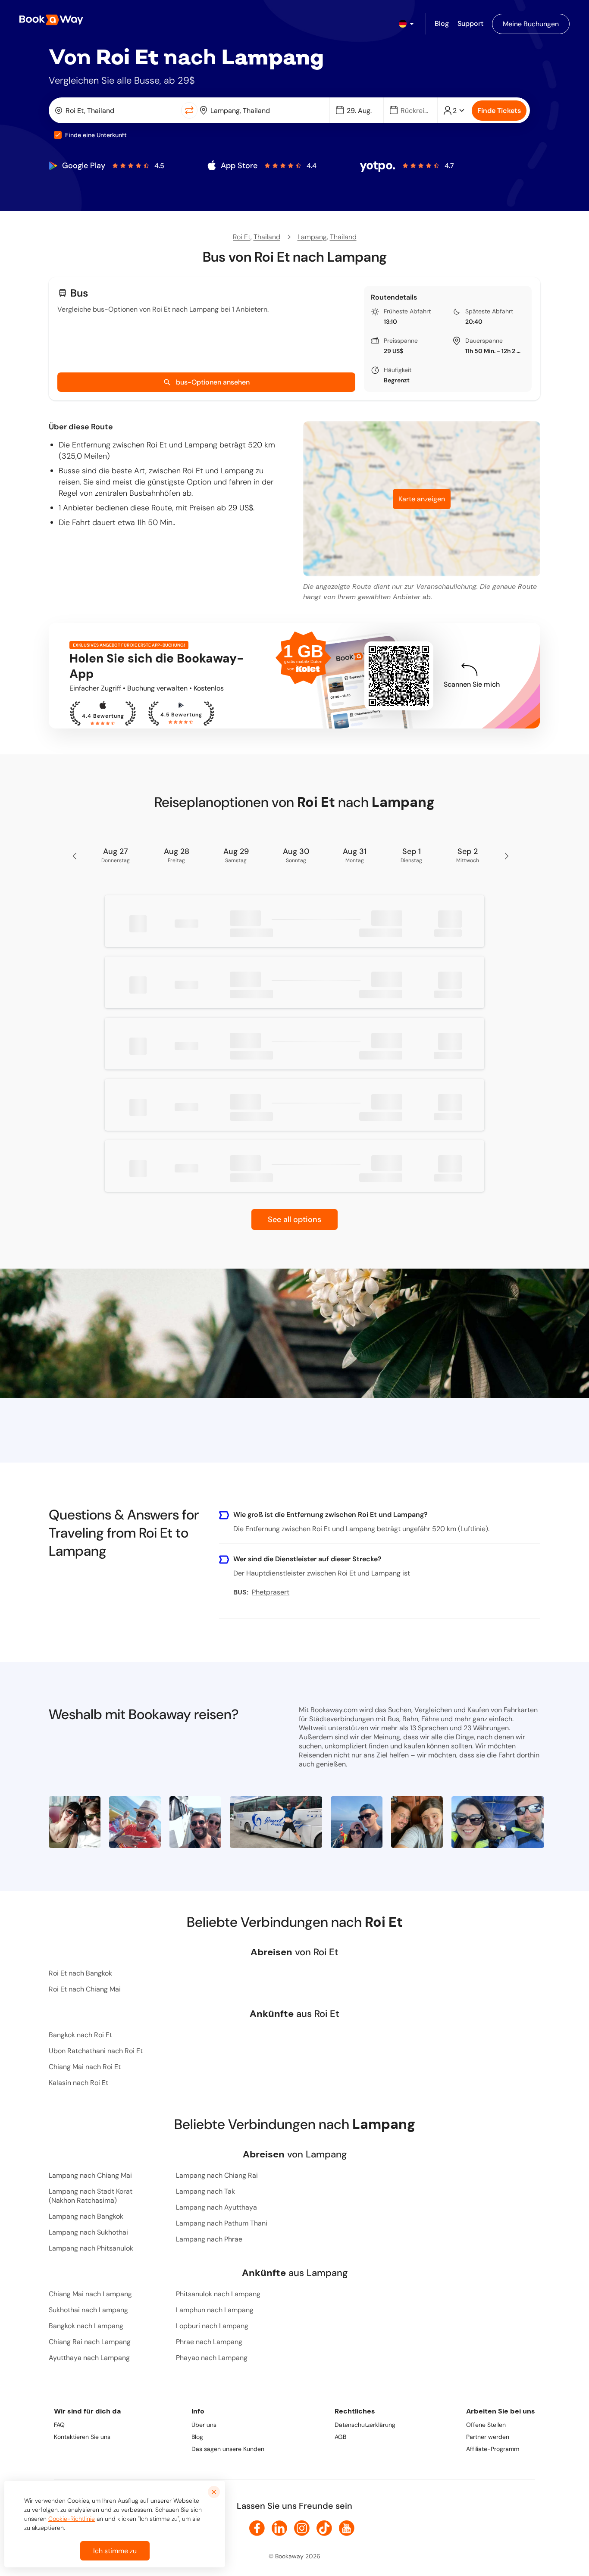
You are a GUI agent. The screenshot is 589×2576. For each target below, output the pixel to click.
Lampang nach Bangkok (86, 2216)
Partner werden (488, 2437)
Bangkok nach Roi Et (80, 2035)
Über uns (204, 2425)
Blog (197, 2437)
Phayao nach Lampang (212, 2358)
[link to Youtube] (347, 2528)
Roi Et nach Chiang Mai (85, 1989)
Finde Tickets (499, 111)
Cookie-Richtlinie (72, 2519)
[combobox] (117, 110)
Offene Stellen (486, 2425)
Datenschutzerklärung (365, 2425)
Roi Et (242, 237)
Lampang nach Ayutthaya (216, 2207)
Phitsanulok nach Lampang (218, 2294)
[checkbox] (58, 135)
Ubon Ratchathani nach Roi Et (96, 2051)
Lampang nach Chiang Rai (217, 2175)
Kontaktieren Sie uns (82, 2437)
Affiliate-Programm (493, 2449)
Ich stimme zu (115, 2551)
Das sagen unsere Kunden (228, 2449)
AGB (340, 2437)
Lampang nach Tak (205, 2191)
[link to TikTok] (324, 2528)
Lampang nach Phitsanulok (91, 2248)
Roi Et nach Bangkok (80, 1973)
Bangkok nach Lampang (86, 2326)
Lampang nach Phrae (209, 2239)
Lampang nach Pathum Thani (222, 2223)
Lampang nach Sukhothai (88, 2232)
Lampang (312, 237)
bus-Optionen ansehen (213, 382)
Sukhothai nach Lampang (88, 2310)
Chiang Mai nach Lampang (90, 2294)
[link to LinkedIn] (279, 2528)
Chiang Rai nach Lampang (90, 2342)
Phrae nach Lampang (209, 2342)
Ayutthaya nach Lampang (89, 2358)
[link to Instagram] (302, 2528)
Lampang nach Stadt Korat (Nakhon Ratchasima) (91, 2196)
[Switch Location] (189, 110)
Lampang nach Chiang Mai (90, 2175)
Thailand (267, 237)
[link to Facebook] (257, 2528)
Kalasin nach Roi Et (78, 2083)
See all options (294, 1219)
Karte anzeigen (422, 499)
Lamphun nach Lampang (215, 2310)
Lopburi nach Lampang (212, 2326)
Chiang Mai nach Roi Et (85, 2067)
